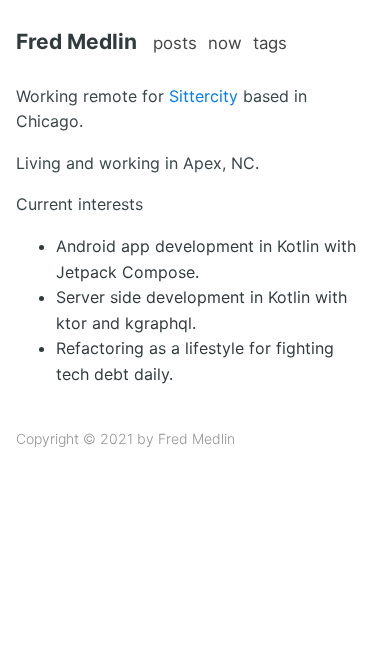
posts (175, 43)
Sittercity (203, 96)
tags (270, 43)
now (225, 43)
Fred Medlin (76, 41)
